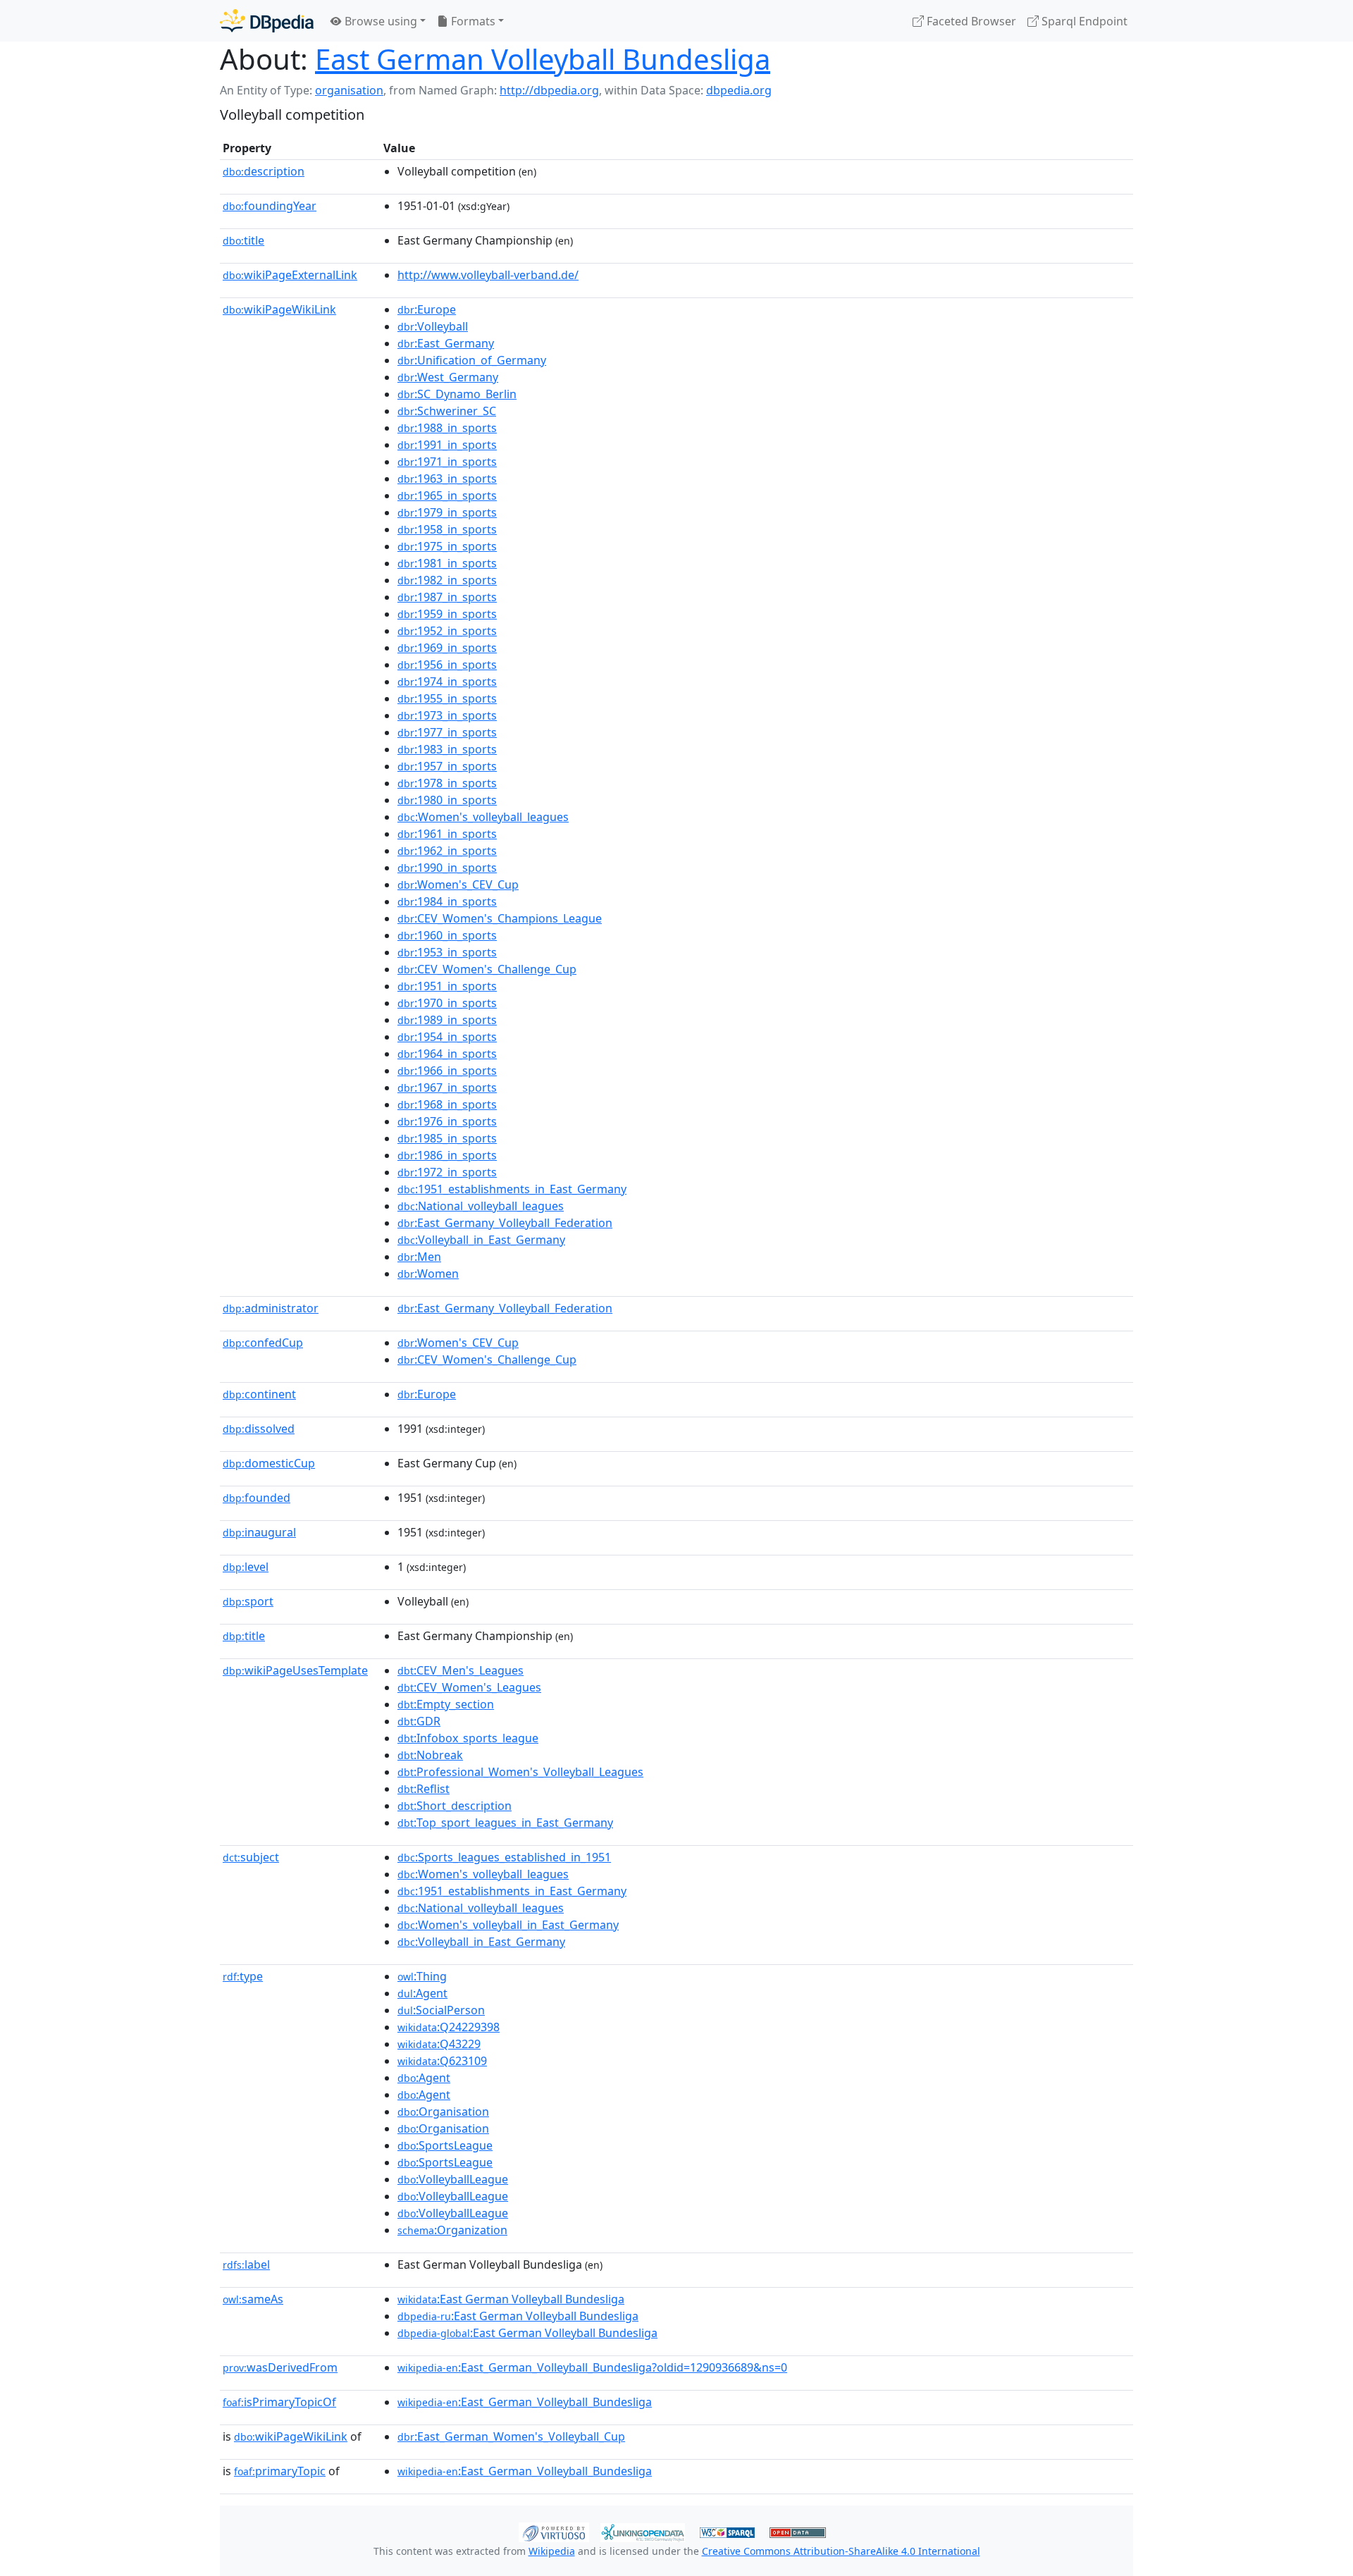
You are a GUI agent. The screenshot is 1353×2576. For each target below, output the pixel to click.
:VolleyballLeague (453, 2179)
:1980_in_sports (447, 800)
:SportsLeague (445, 2145)
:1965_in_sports (447, 495)
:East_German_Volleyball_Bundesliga (525, 2402)
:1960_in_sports (447, 935)
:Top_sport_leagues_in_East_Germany (505, 1823)
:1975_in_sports (447, 546)
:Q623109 (442, 2061)
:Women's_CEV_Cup (458, 885)
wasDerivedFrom (280, 2367)
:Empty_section (446, 1704)
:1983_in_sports (447, 749)
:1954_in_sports (447, 1037)
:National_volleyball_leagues (481, 1206)
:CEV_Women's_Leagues (469, 1687)
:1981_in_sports (447, 563)
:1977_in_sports (447, 732)
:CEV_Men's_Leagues (461, 1670)
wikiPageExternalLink (290, 275)
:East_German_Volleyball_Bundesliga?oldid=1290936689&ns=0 (592, 2367)
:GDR (419, 1721)
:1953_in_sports (447, 952)
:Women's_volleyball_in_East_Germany (508, 1925)
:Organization (452, 2230)
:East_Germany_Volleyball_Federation (505, 1223)
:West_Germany (448, 377)
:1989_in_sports (447, 1020)
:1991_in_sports (447, 445)
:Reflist (424, 1789)
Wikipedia (552, 2551)
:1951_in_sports (447, 986)
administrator (271, 1308)
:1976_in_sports (447, 1121)
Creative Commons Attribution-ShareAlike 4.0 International (841, 2551)
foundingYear (270, 206)
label (246, 2264)
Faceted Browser (970, 21)
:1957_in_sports (447, 766)
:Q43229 (439, 2044)
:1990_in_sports (447, 868)
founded (257, 1498)
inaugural (259, 1532)
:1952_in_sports (447, 631)
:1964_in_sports (447, 1054)
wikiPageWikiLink (279, 309)
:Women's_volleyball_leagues (483, 817)
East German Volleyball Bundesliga (543, 59)
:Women (428, 1274)
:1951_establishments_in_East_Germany (512, 1189)
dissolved (259, 1429)
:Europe (427, 309)
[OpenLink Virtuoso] (554, 2531)
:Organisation (443, 2112)
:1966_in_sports (447, 1071)
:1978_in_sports (447, 783)
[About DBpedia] (267, 21)
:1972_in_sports (447, 1172)
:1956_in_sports (447, 665)
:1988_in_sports (447, 428)
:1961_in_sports (447, 834)
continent (259, 1394)
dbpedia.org (739, 90)
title (243, 240)
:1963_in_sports (447, 479)
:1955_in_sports (447, 698)
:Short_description (455, 1806)
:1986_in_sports (447, 1155)
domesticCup (269, 1463)
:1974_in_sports (447, 682)
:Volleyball (433, 326)
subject (251, 1857)
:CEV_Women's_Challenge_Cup (487, 969)
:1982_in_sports (447, 580)
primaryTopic (280, 2471)
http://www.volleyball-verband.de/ (488, 275)
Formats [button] (472, 21)
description (264, 171)
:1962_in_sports (447, 851)
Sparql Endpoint (1083, 21)
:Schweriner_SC (447, 411)
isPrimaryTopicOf (279, 2402)
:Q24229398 (449, 2027)
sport (248, 1601)
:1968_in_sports (447, 1104)
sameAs (253, 2299)
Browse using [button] (379, 21)
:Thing (422, 1976)
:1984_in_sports (447, 901)
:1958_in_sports (447, 529)
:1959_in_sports (447, 614)
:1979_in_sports (447, 512)
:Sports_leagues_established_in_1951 (504, 1857)
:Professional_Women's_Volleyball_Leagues (520, 1772)
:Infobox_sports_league (468, 1738)
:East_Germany (446, 343)
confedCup (263, 1343)
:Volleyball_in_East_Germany (481, 1240)
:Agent (422, 1993)
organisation (349, 90)
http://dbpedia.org (549, 90)
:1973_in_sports (447, 715)
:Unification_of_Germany (472, 360)
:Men (419, 1257)
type (243, 1976)
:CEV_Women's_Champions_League (500, 918)
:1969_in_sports (447, 648)
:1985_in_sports (447, 1138)
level (246, 1567)
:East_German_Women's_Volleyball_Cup (511, 2436)
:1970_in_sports (447, 1003)
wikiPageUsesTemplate (295, 1670)
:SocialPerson (441, 2010)
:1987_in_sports (447, 597)
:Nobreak (430, 1755)
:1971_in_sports (447, 462)
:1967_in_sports (447, 1087)
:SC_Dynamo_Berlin (457, 394)
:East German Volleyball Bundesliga (511, 2299)
